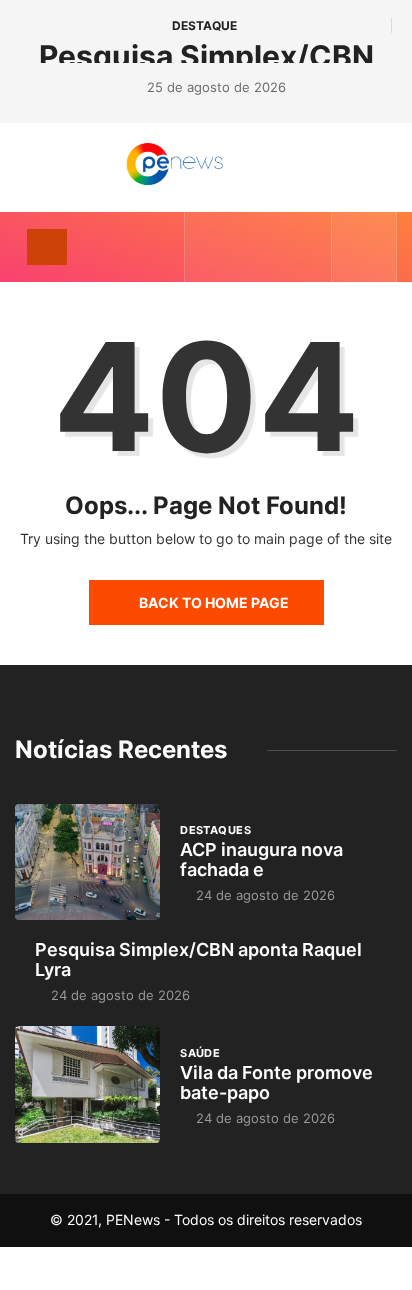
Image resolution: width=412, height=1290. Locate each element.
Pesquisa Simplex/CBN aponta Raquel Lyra (198, 959)
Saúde (200, 1053)
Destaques (215, 830)
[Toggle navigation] (47, 247)
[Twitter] (243, 246)
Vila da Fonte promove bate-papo (276, 1082)
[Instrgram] (274, 246)
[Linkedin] (305, 246)
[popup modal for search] (364, 247)
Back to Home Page (214, 602)
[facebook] (212, 246)
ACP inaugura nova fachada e (261, 859)
